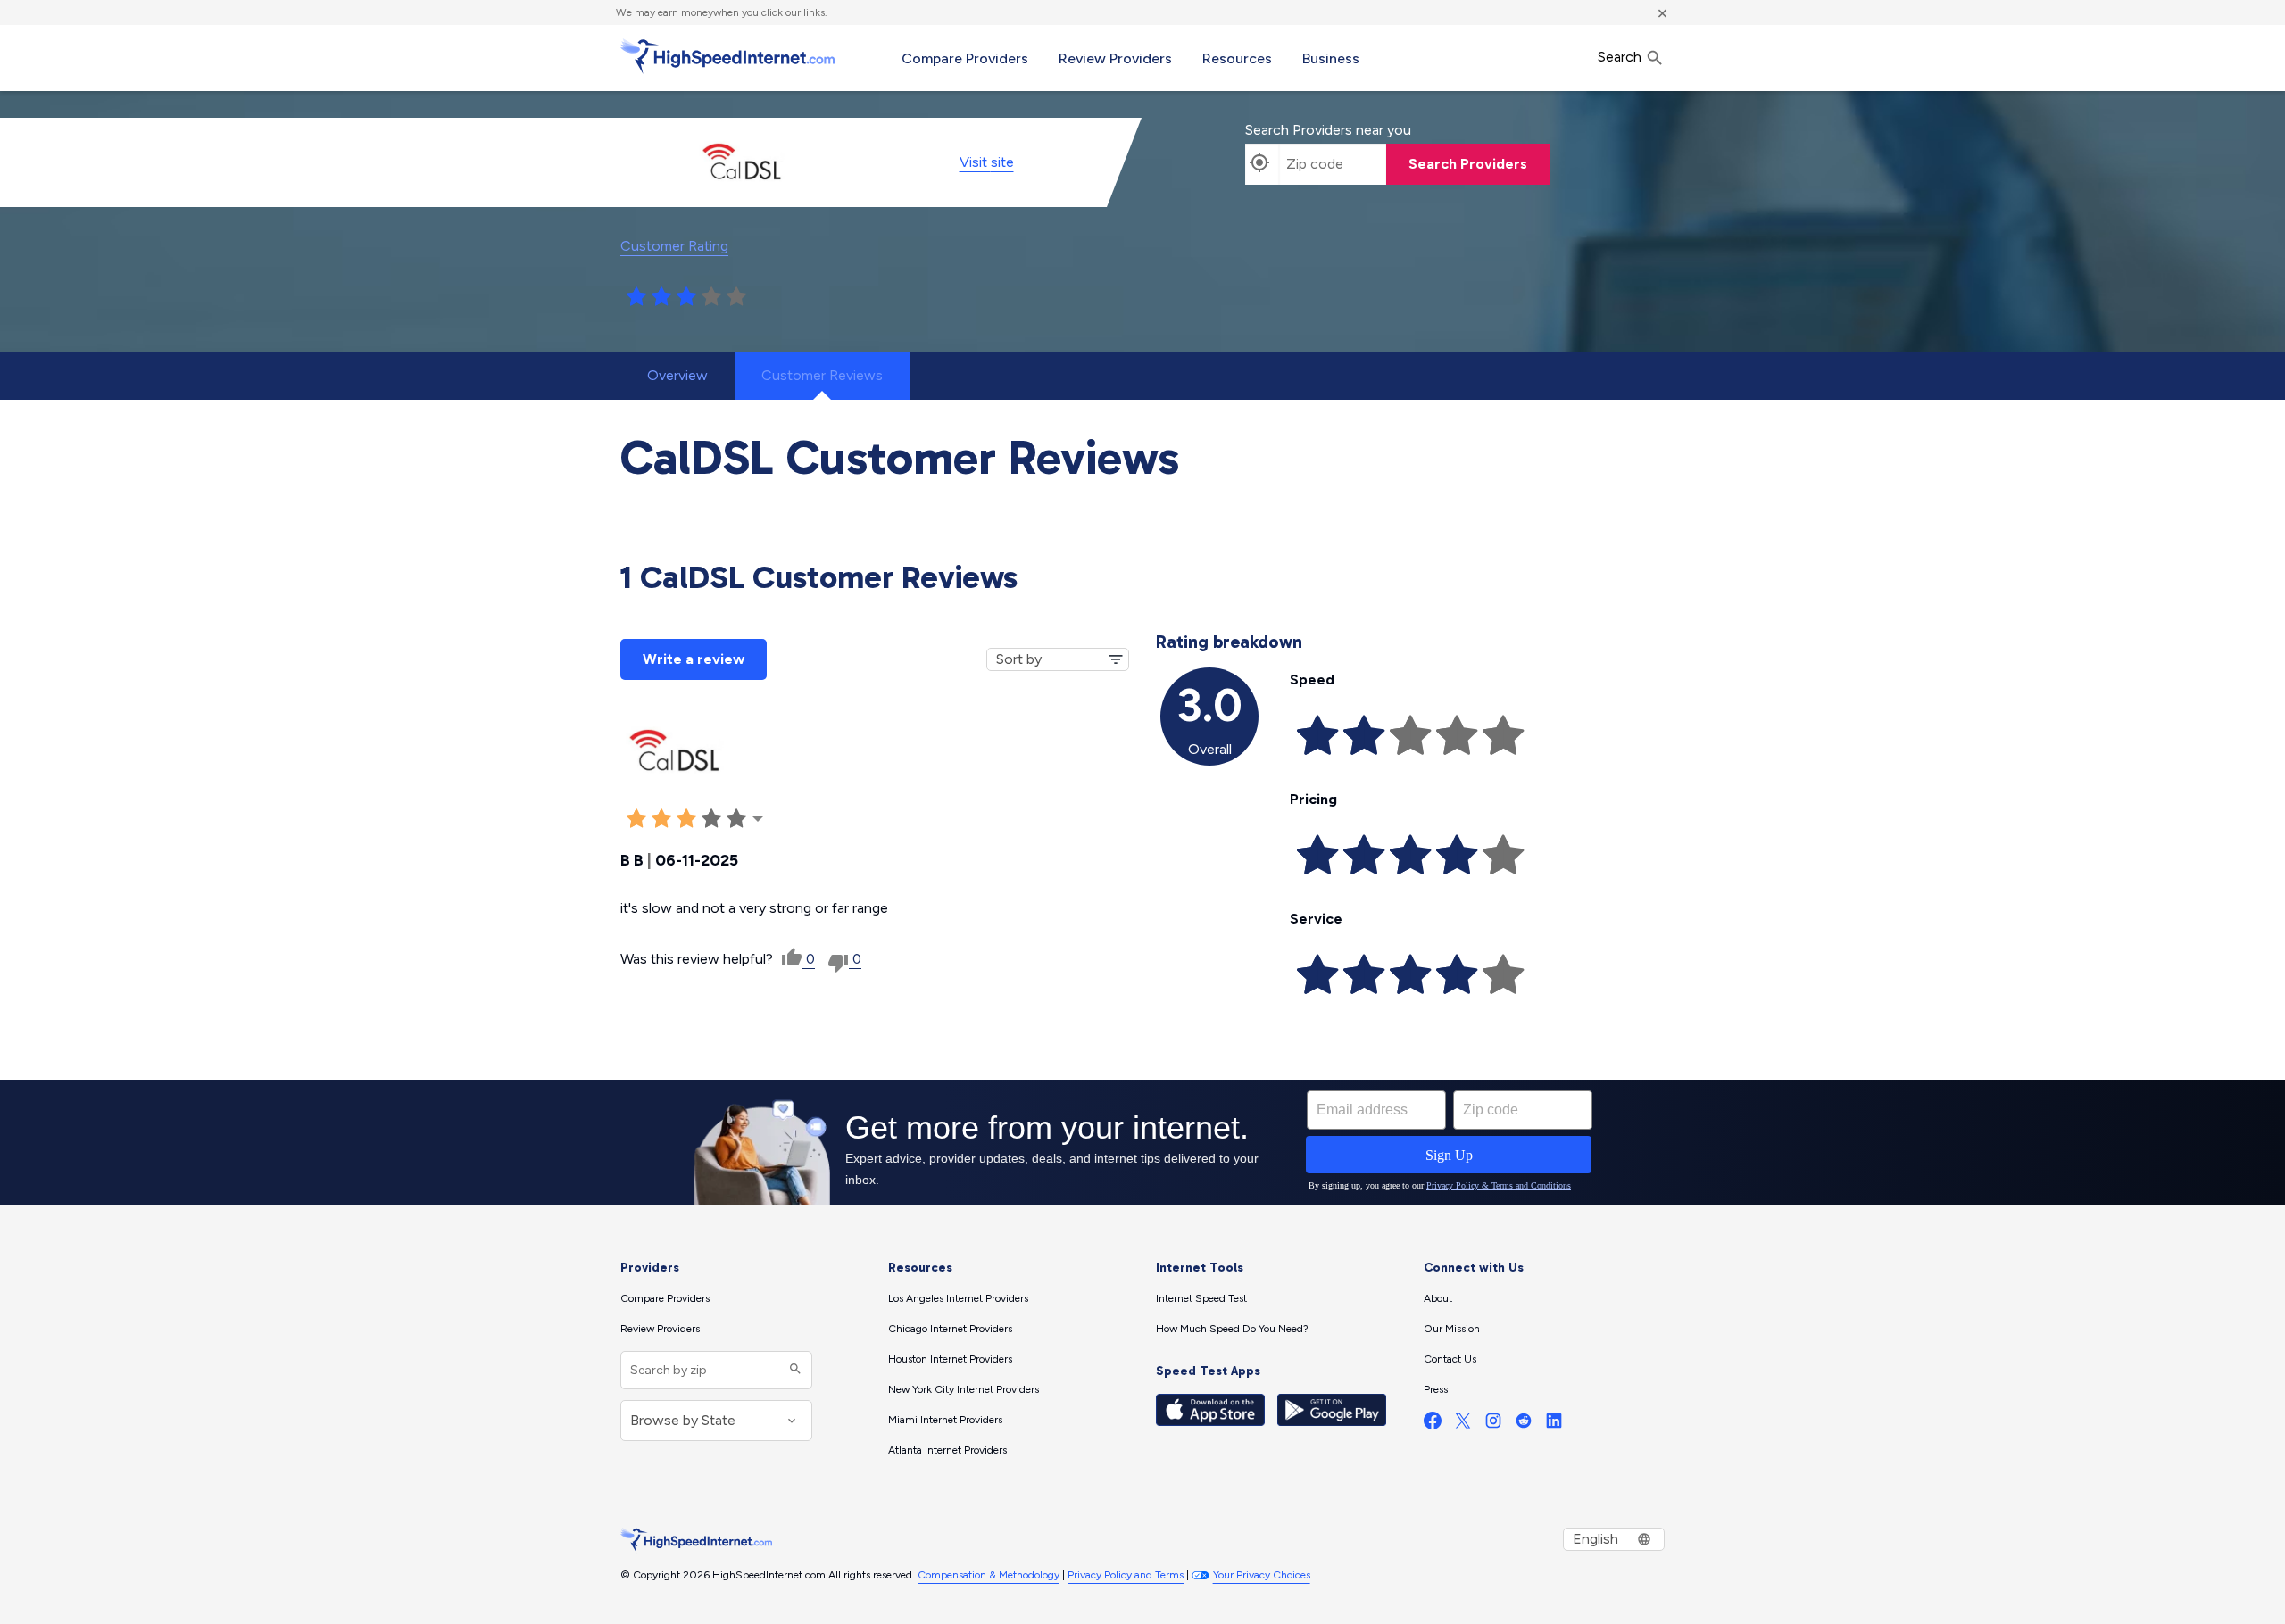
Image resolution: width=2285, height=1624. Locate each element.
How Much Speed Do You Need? (1232, 1329)
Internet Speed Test (1201, 1298)
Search (1621, 57)
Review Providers (1115, 58)
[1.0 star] (636, 297)
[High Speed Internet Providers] (727, 56)
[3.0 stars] (686, 297)
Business (1331, 58)
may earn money (674, 12)
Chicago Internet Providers (950, 1329)
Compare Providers (965, 58)
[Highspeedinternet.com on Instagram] (1493, 1425)
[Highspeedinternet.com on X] (1463, 1425)
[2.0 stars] (661, 297)
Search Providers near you (1328, 130)
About (1438, 1298)
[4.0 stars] (711, 297)
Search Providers (1468, 164)
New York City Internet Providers (964, 1389)
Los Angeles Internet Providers (958, 1298)
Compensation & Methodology (989, 1575)
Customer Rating (674, 246)
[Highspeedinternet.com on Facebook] (1433, 1425)
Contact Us (1450, 1359)
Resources (1237, 58)
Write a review (694, 659)
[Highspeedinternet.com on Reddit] (1524, 1425)
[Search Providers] (793, 1370)
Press (1436, 1389)
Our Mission (1452, 1329)
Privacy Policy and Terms (1126, 1575)
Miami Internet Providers (945, 1420)
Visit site (987, 162)
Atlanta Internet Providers (947, 1450)
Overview (677, 375)
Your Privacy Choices (1262, 1575)
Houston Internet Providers (950, 1359)
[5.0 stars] (736, 297)
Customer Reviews (822, 375)
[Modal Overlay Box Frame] (1142, 1142)
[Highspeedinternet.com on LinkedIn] (1554, 1425)
